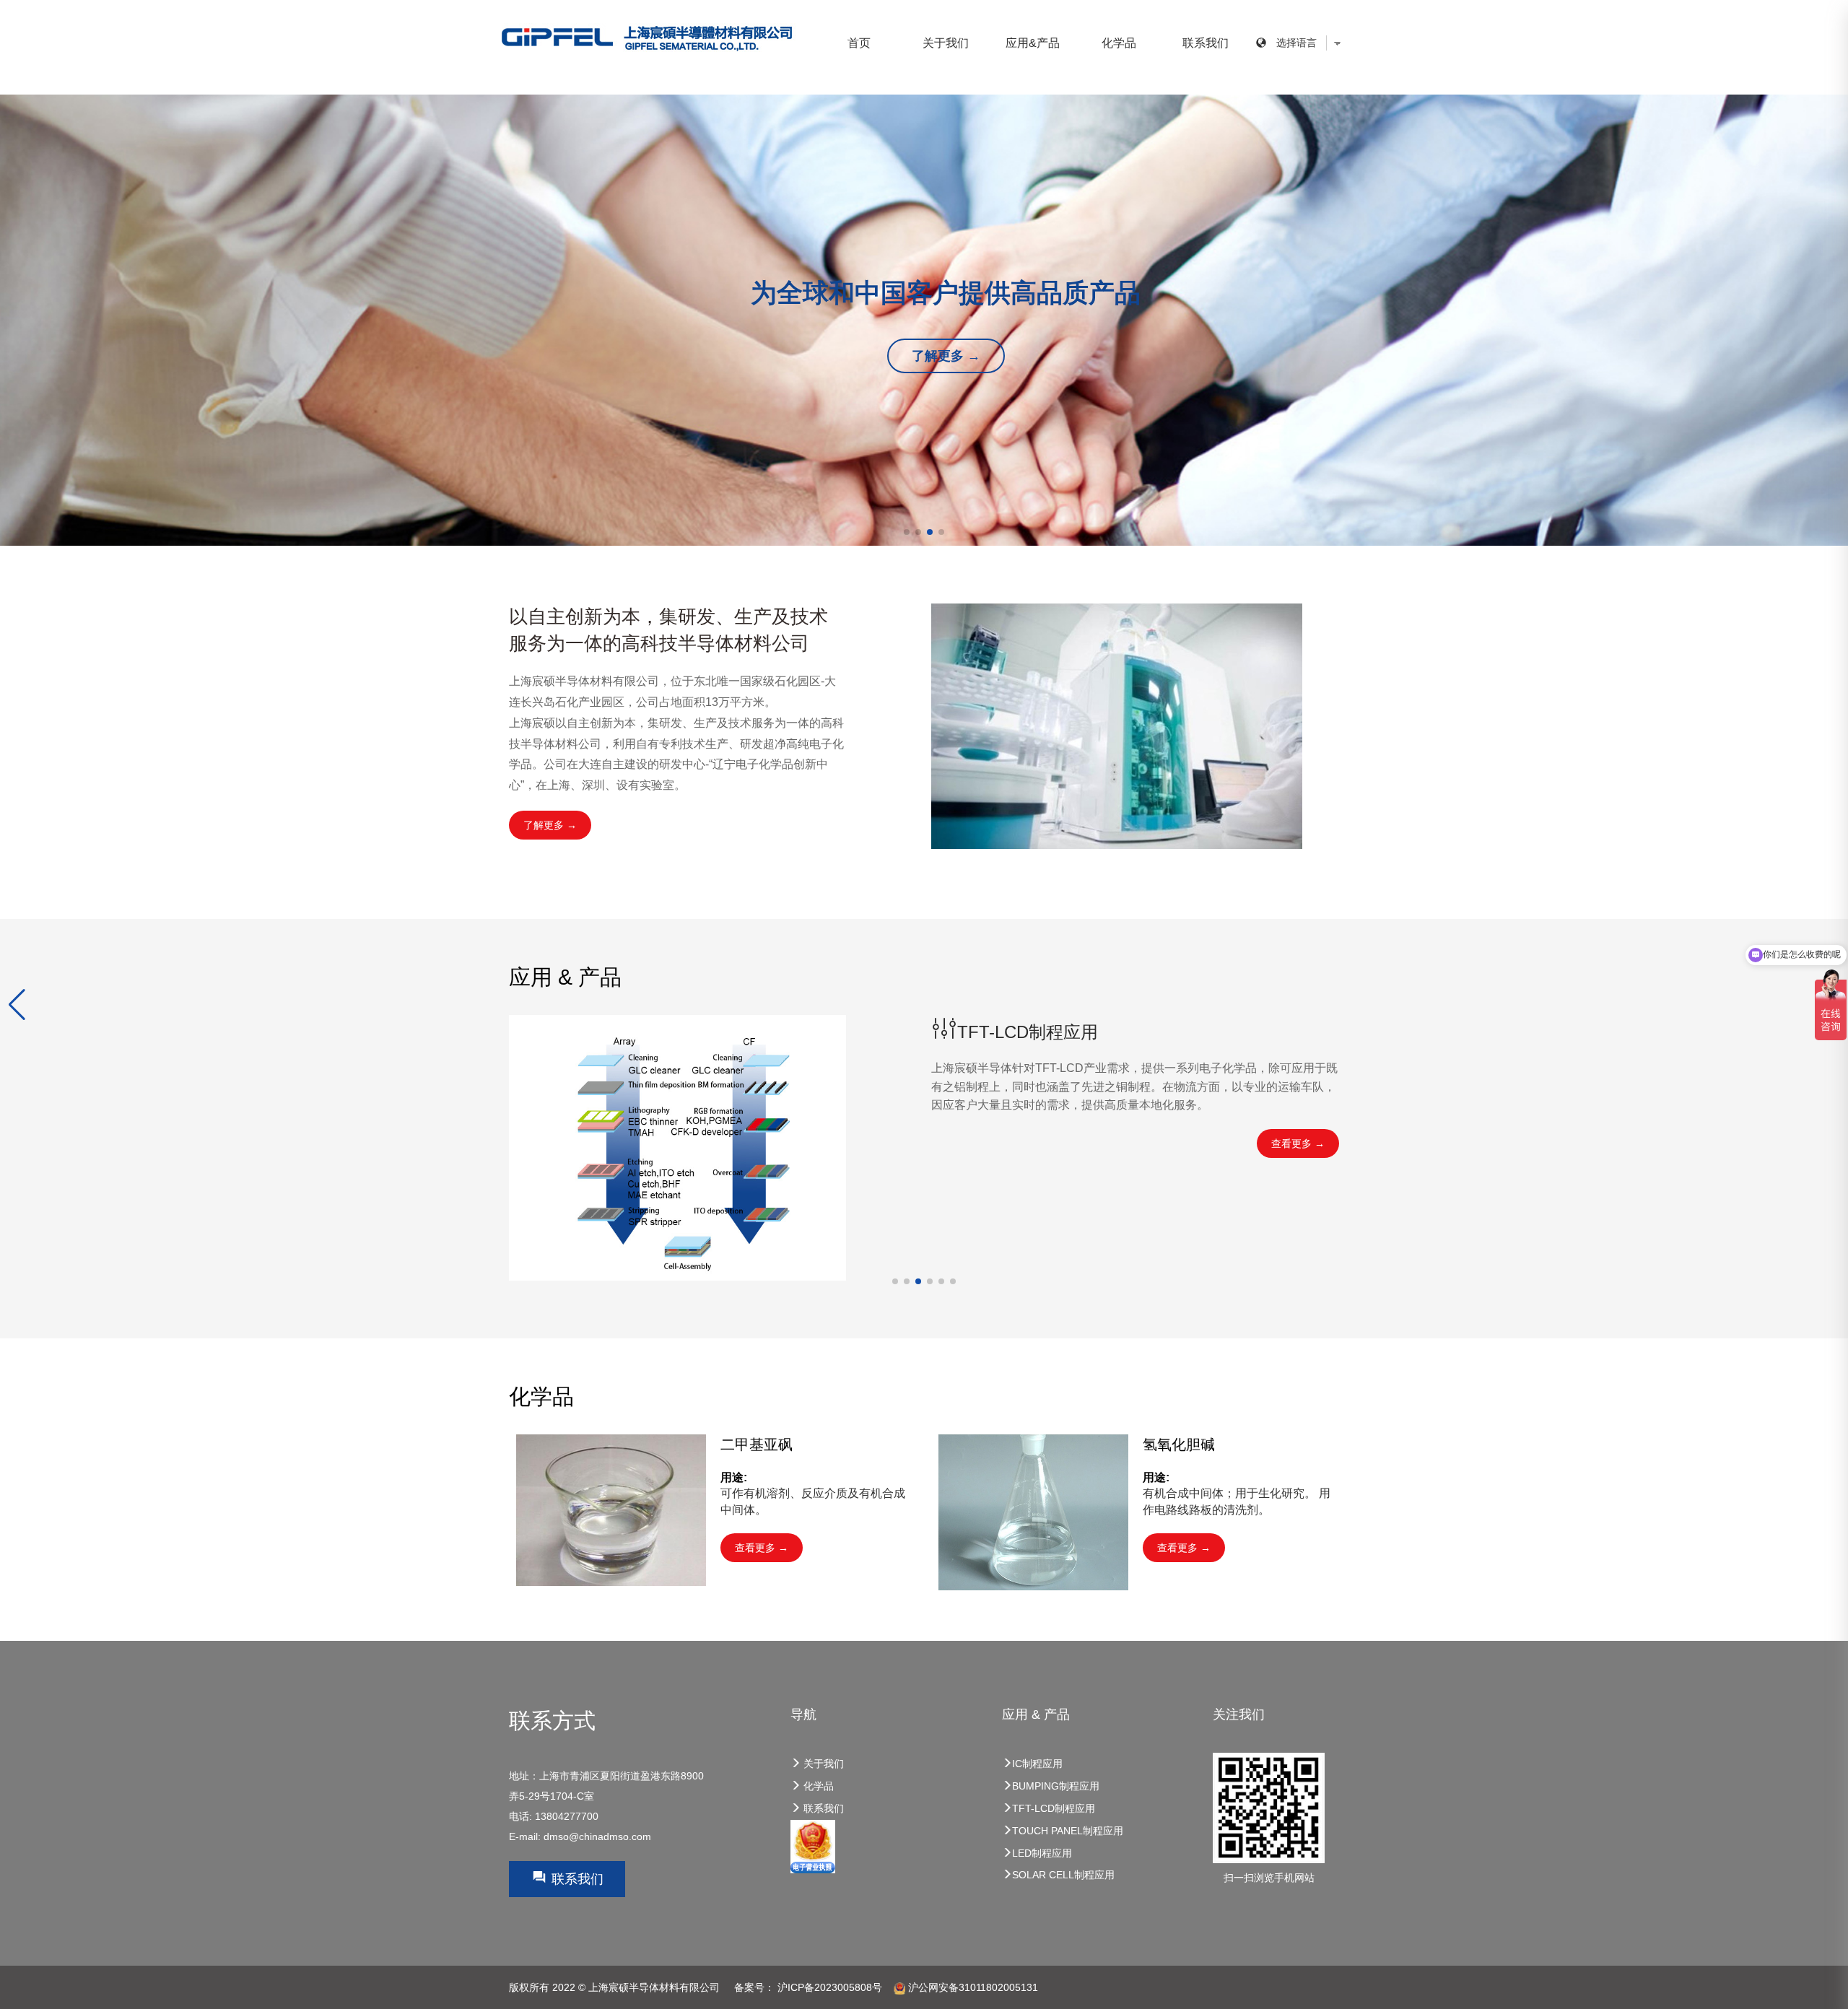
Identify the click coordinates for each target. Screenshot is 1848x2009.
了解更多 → (946, 356)
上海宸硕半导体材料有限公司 (654, 1987)
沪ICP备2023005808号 (830, 1987)
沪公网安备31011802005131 (972, 1987)
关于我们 (946, 43)
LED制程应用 (1042, 1853)
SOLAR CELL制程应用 (1063, 1875)
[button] (17, 1005)
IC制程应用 (1037, 1764)
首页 (859, 43)
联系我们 (1206, 43)
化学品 (817, 1786)
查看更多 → (1298, 1143)
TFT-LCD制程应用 (1054, 1808)
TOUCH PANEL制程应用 (1068, 1831)
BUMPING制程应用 (1056, 1786)
